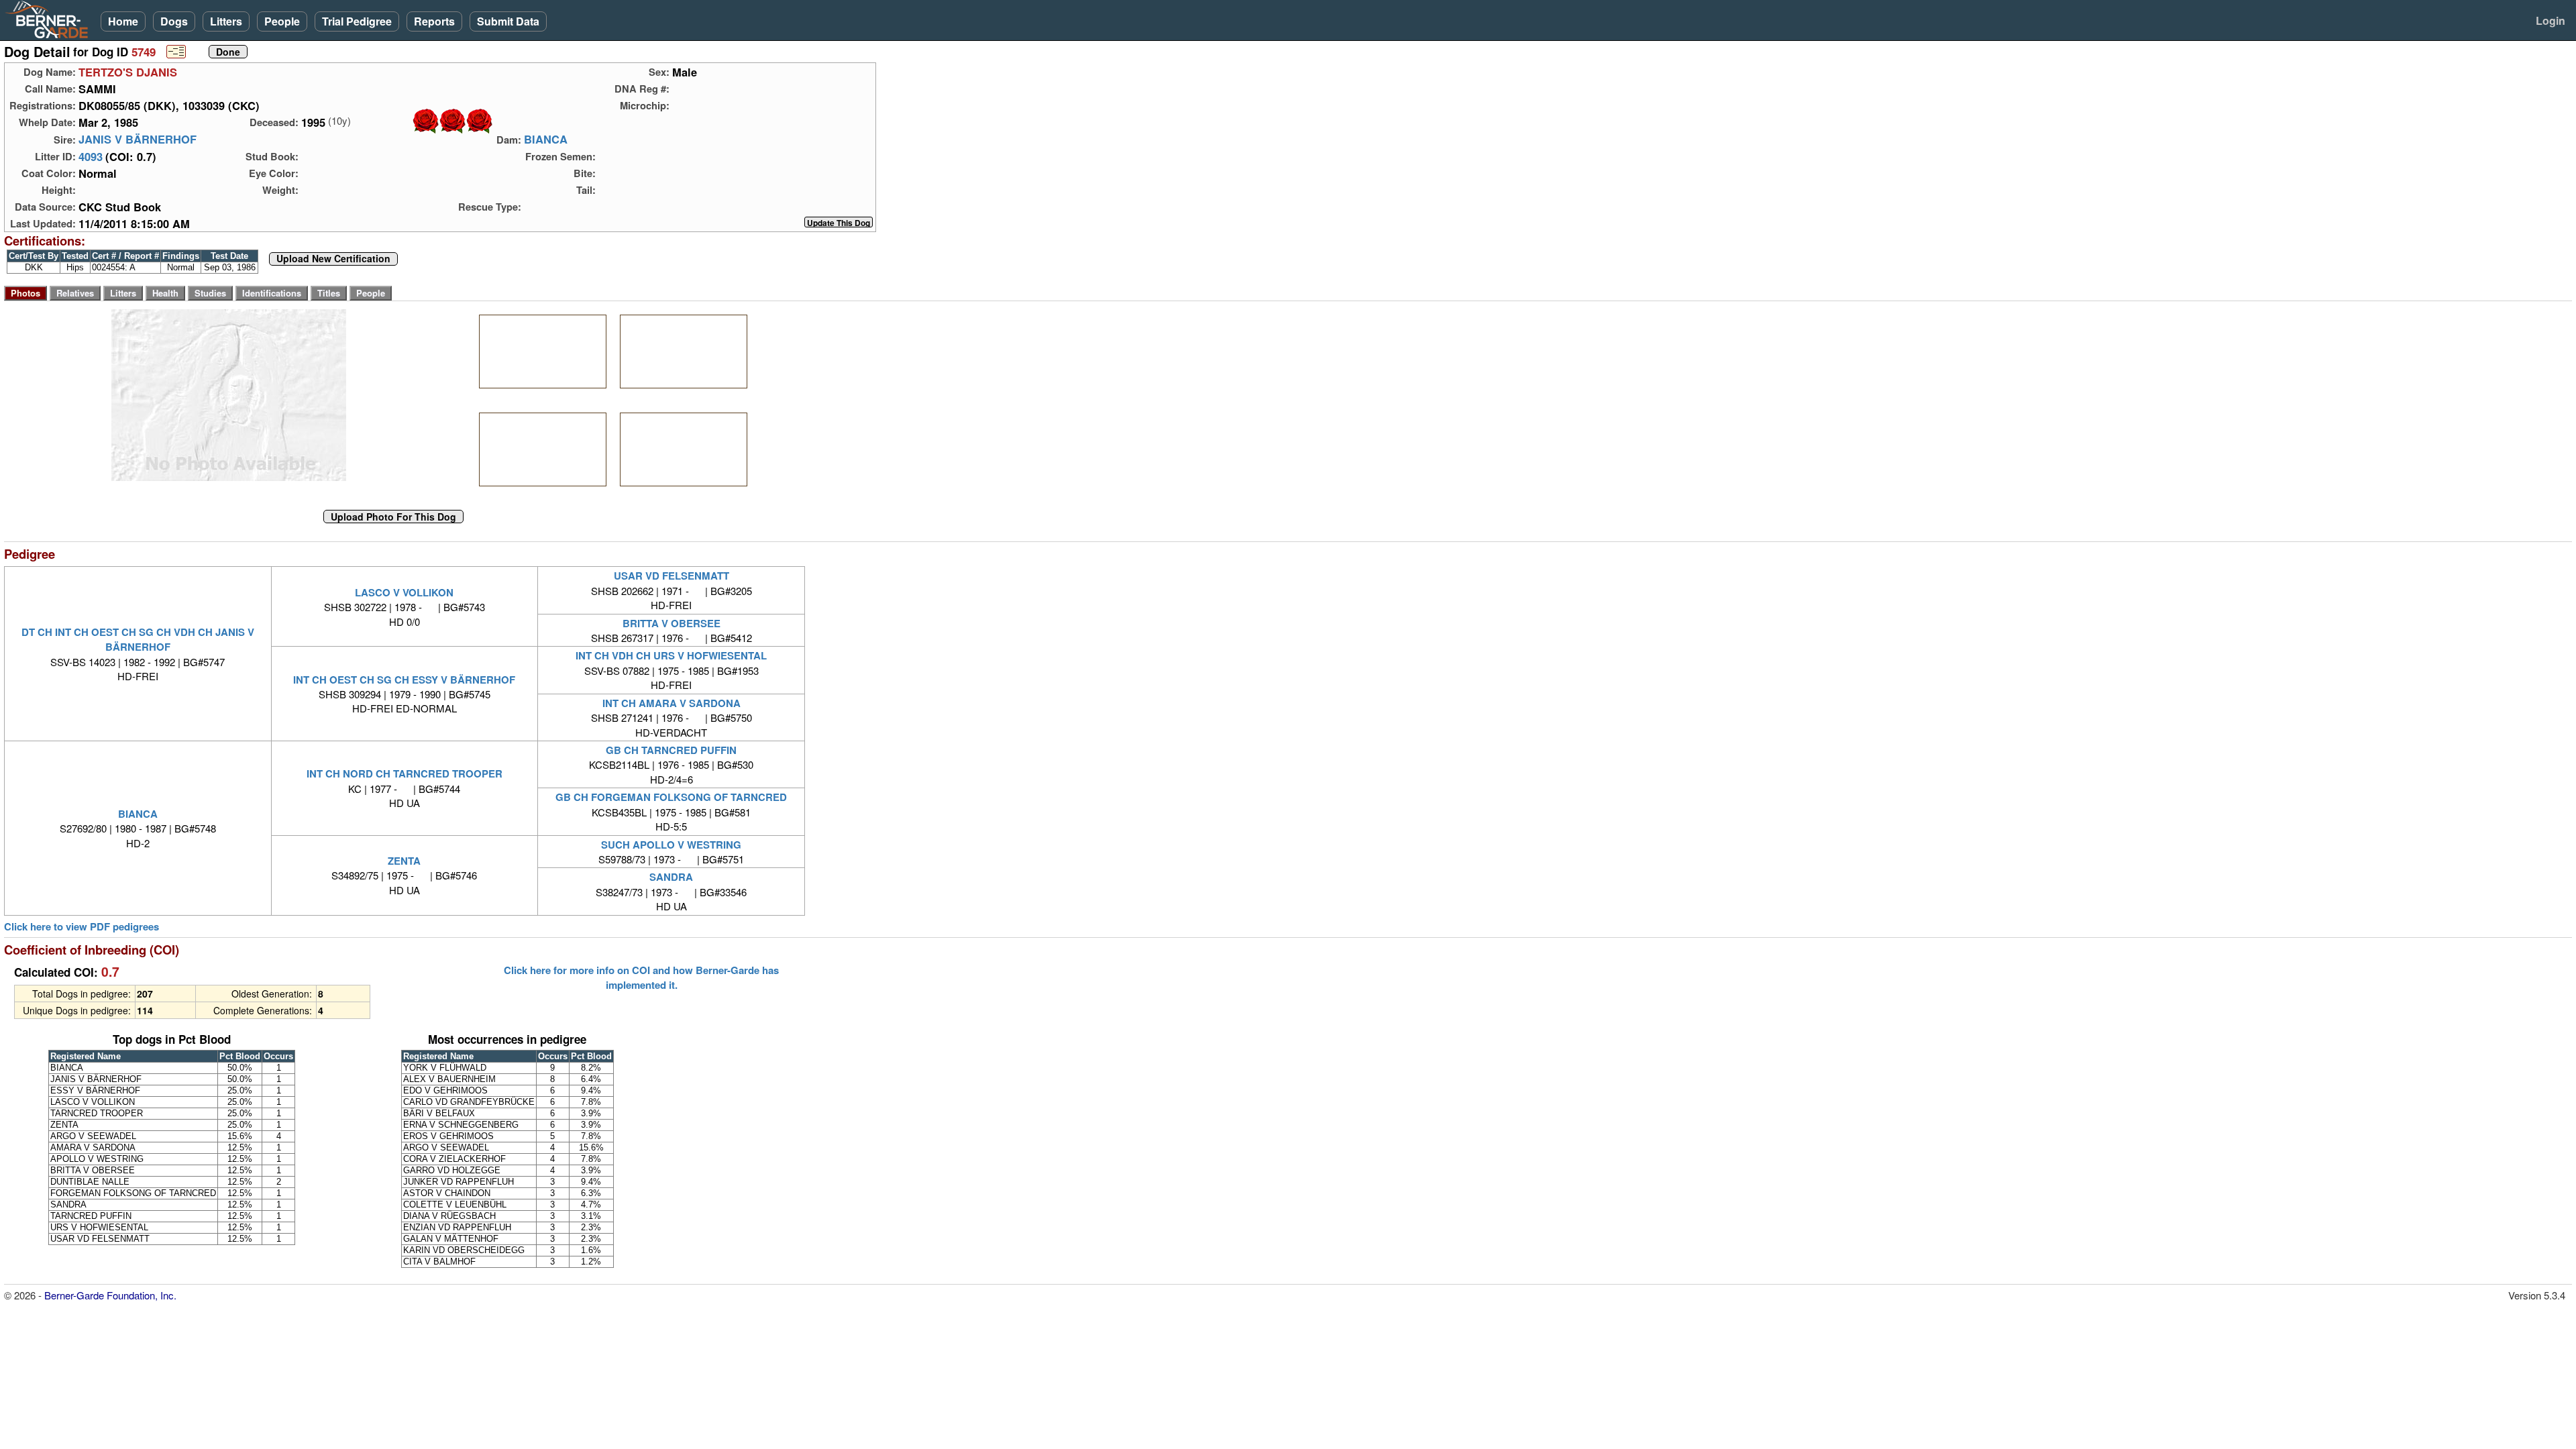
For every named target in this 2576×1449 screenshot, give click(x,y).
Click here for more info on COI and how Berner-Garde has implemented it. (641, 977)
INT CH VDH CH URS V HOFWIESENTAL (671, 655)
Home (123, 21)
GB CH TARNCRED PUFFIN (671, 750)
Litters (226, 21)
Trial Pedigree (357, 21)
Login (2551, 20)
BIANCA (546, 140)
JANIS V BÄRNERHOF (138, 140)
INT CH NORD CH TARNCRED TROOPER (405, 773)
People (282, 21)
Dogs (174, 21)
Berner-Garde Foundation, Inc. (110, 1295)
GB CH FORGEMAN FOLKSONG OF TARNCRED (671, 797)
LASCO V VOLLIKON (404, 592)
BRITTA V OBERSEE (672, 623)
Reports (434, 21)
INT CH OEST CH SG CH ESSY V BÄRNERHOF (404, 680)
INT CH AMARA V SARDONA (672, 703)
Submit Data (508, 21)
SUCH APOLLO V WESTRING (671, 845)
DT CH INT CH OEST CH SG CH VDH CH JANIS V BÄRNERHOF (138, 639)
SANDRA (671, 877)
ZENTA (404, 861)
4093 (91, 156)
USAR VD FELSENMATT (672, 576)
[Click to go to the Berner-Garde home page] (50, 19)
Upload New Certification (333, 259)
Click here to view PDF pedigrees (82, 927)
